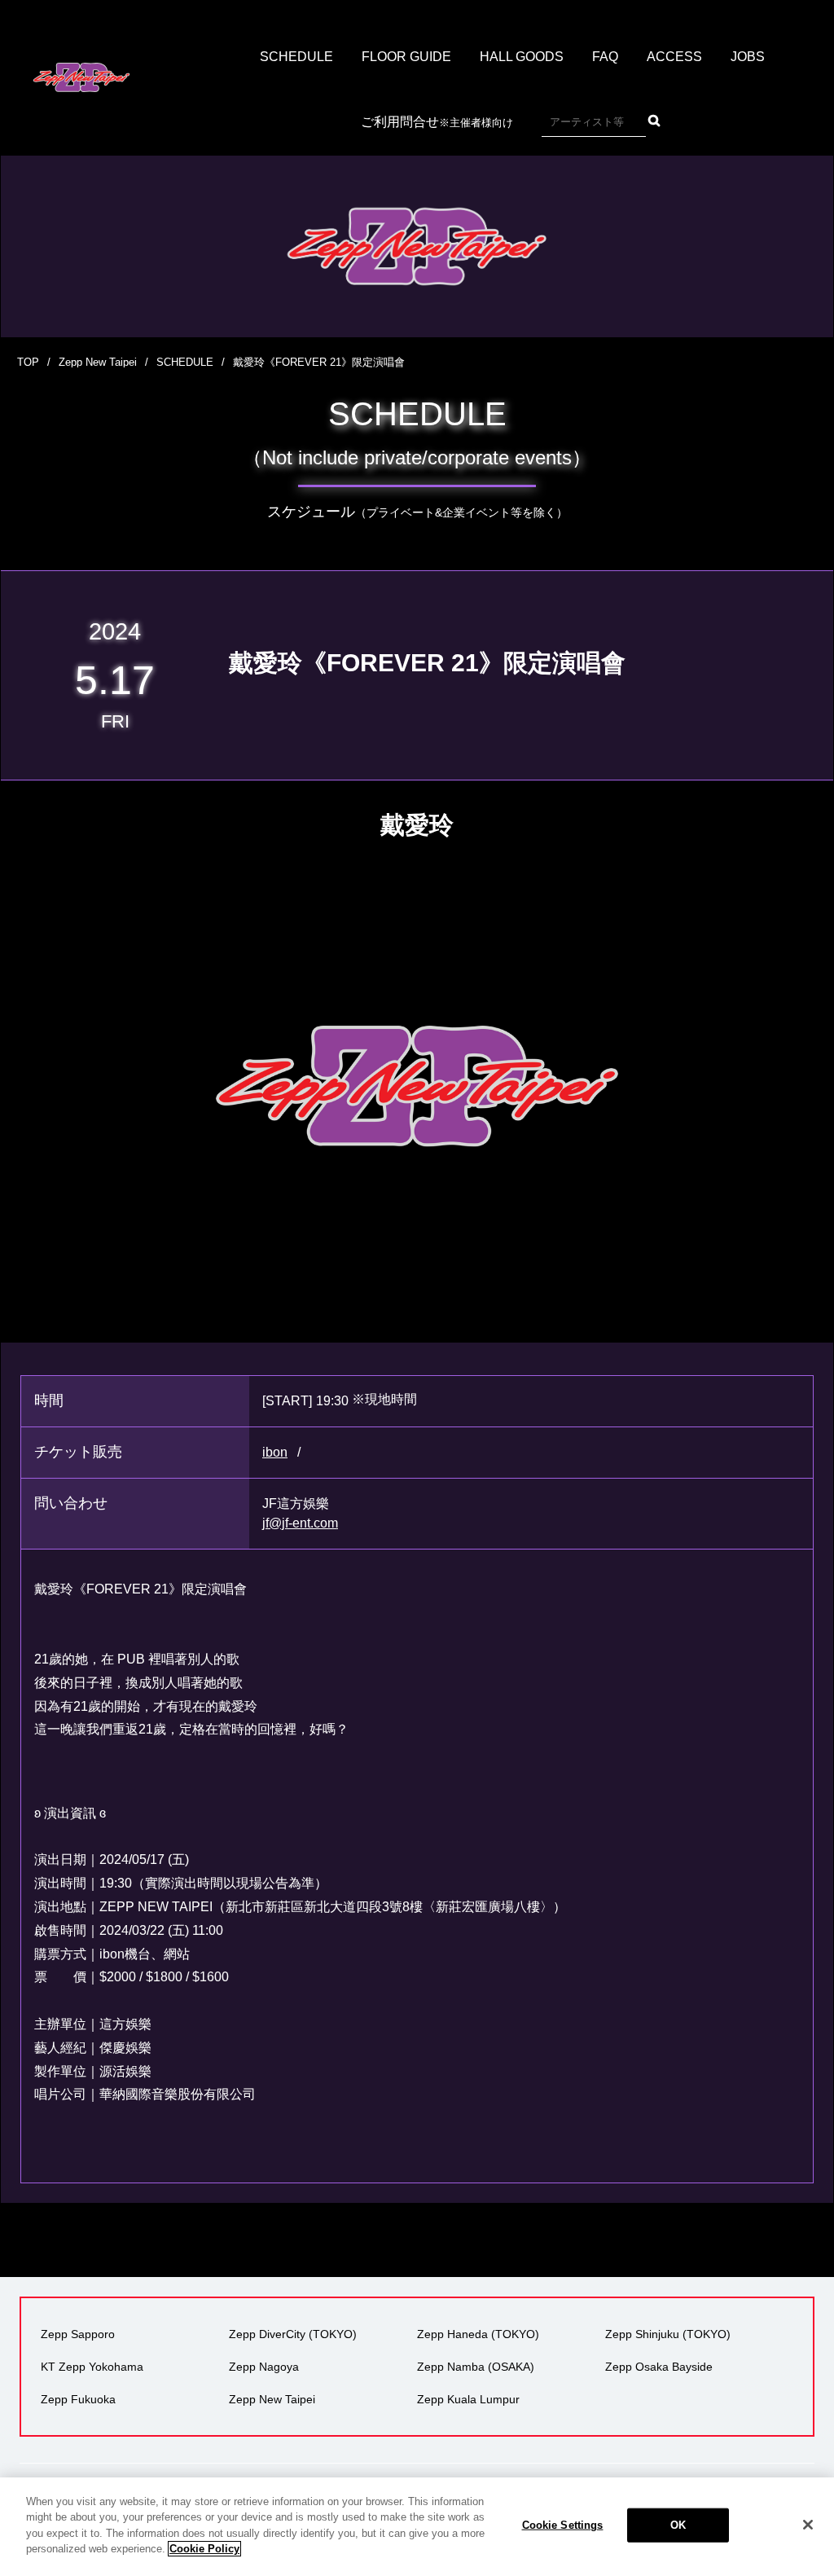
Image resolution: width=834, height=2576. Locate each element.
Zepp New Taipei (98, 362)
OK (678, 2525)
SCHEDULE (296, 57)
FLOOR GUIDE (406, 57)
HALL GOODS (522, 57)
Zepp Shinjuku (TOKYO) (668, 2334)
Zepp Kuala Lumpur (468, 2399)
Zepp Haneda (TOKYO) (478, 2334)
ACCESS (674, 57)
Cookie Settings (563, 2525)
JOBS (748, 57)
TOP (28, 362)
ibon (275, 1452)
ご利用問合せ (437, 122)
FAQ (605, 57)
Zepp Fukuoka (78, 2399)
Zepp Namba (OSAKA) (476, 2367)
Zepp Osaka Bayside (659, 2367)
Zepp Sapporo (78, 2334)
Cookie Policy (204, 2549)
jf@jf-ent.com (300, 1523)
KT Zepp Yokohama (92, 2367)
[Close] (808, 2525)
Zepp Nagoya (264, 2367)
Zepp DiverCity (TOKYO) (293, 2334)
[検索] (654, 121)
